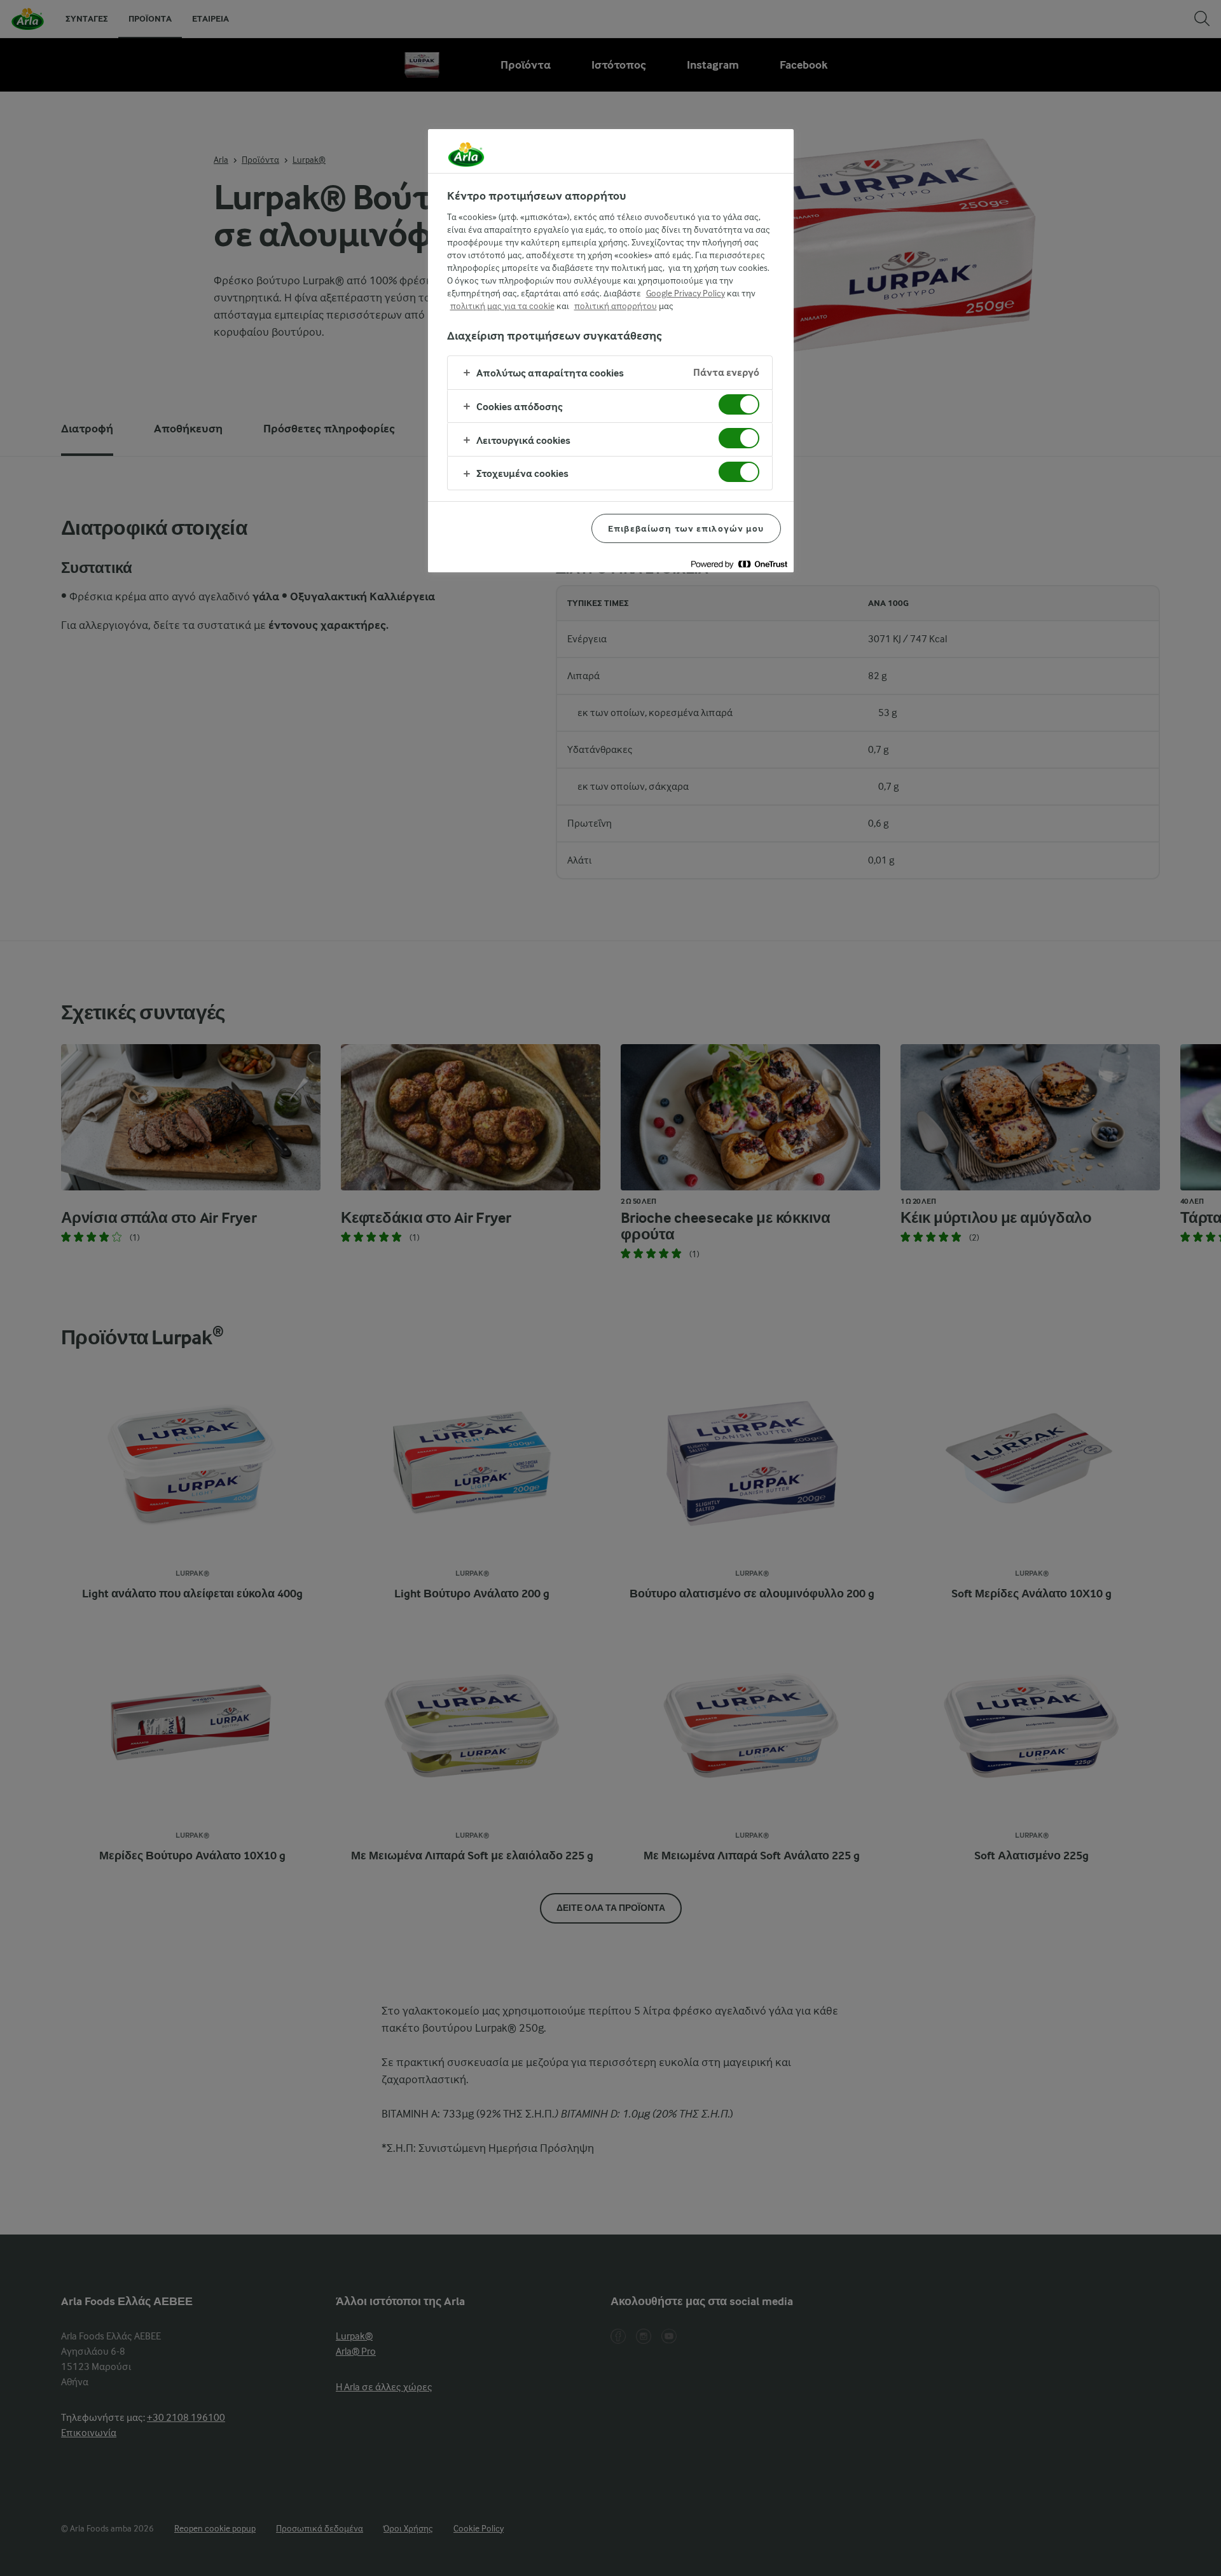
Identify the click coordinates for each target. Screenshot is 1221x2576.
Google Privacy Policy (686, 293)
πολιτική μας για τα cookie (502, 306)
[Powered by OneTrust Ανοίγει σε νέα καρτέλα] (739, 564)
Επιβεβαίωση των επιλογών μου (686, 528)
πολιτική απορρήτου (616, 306)
